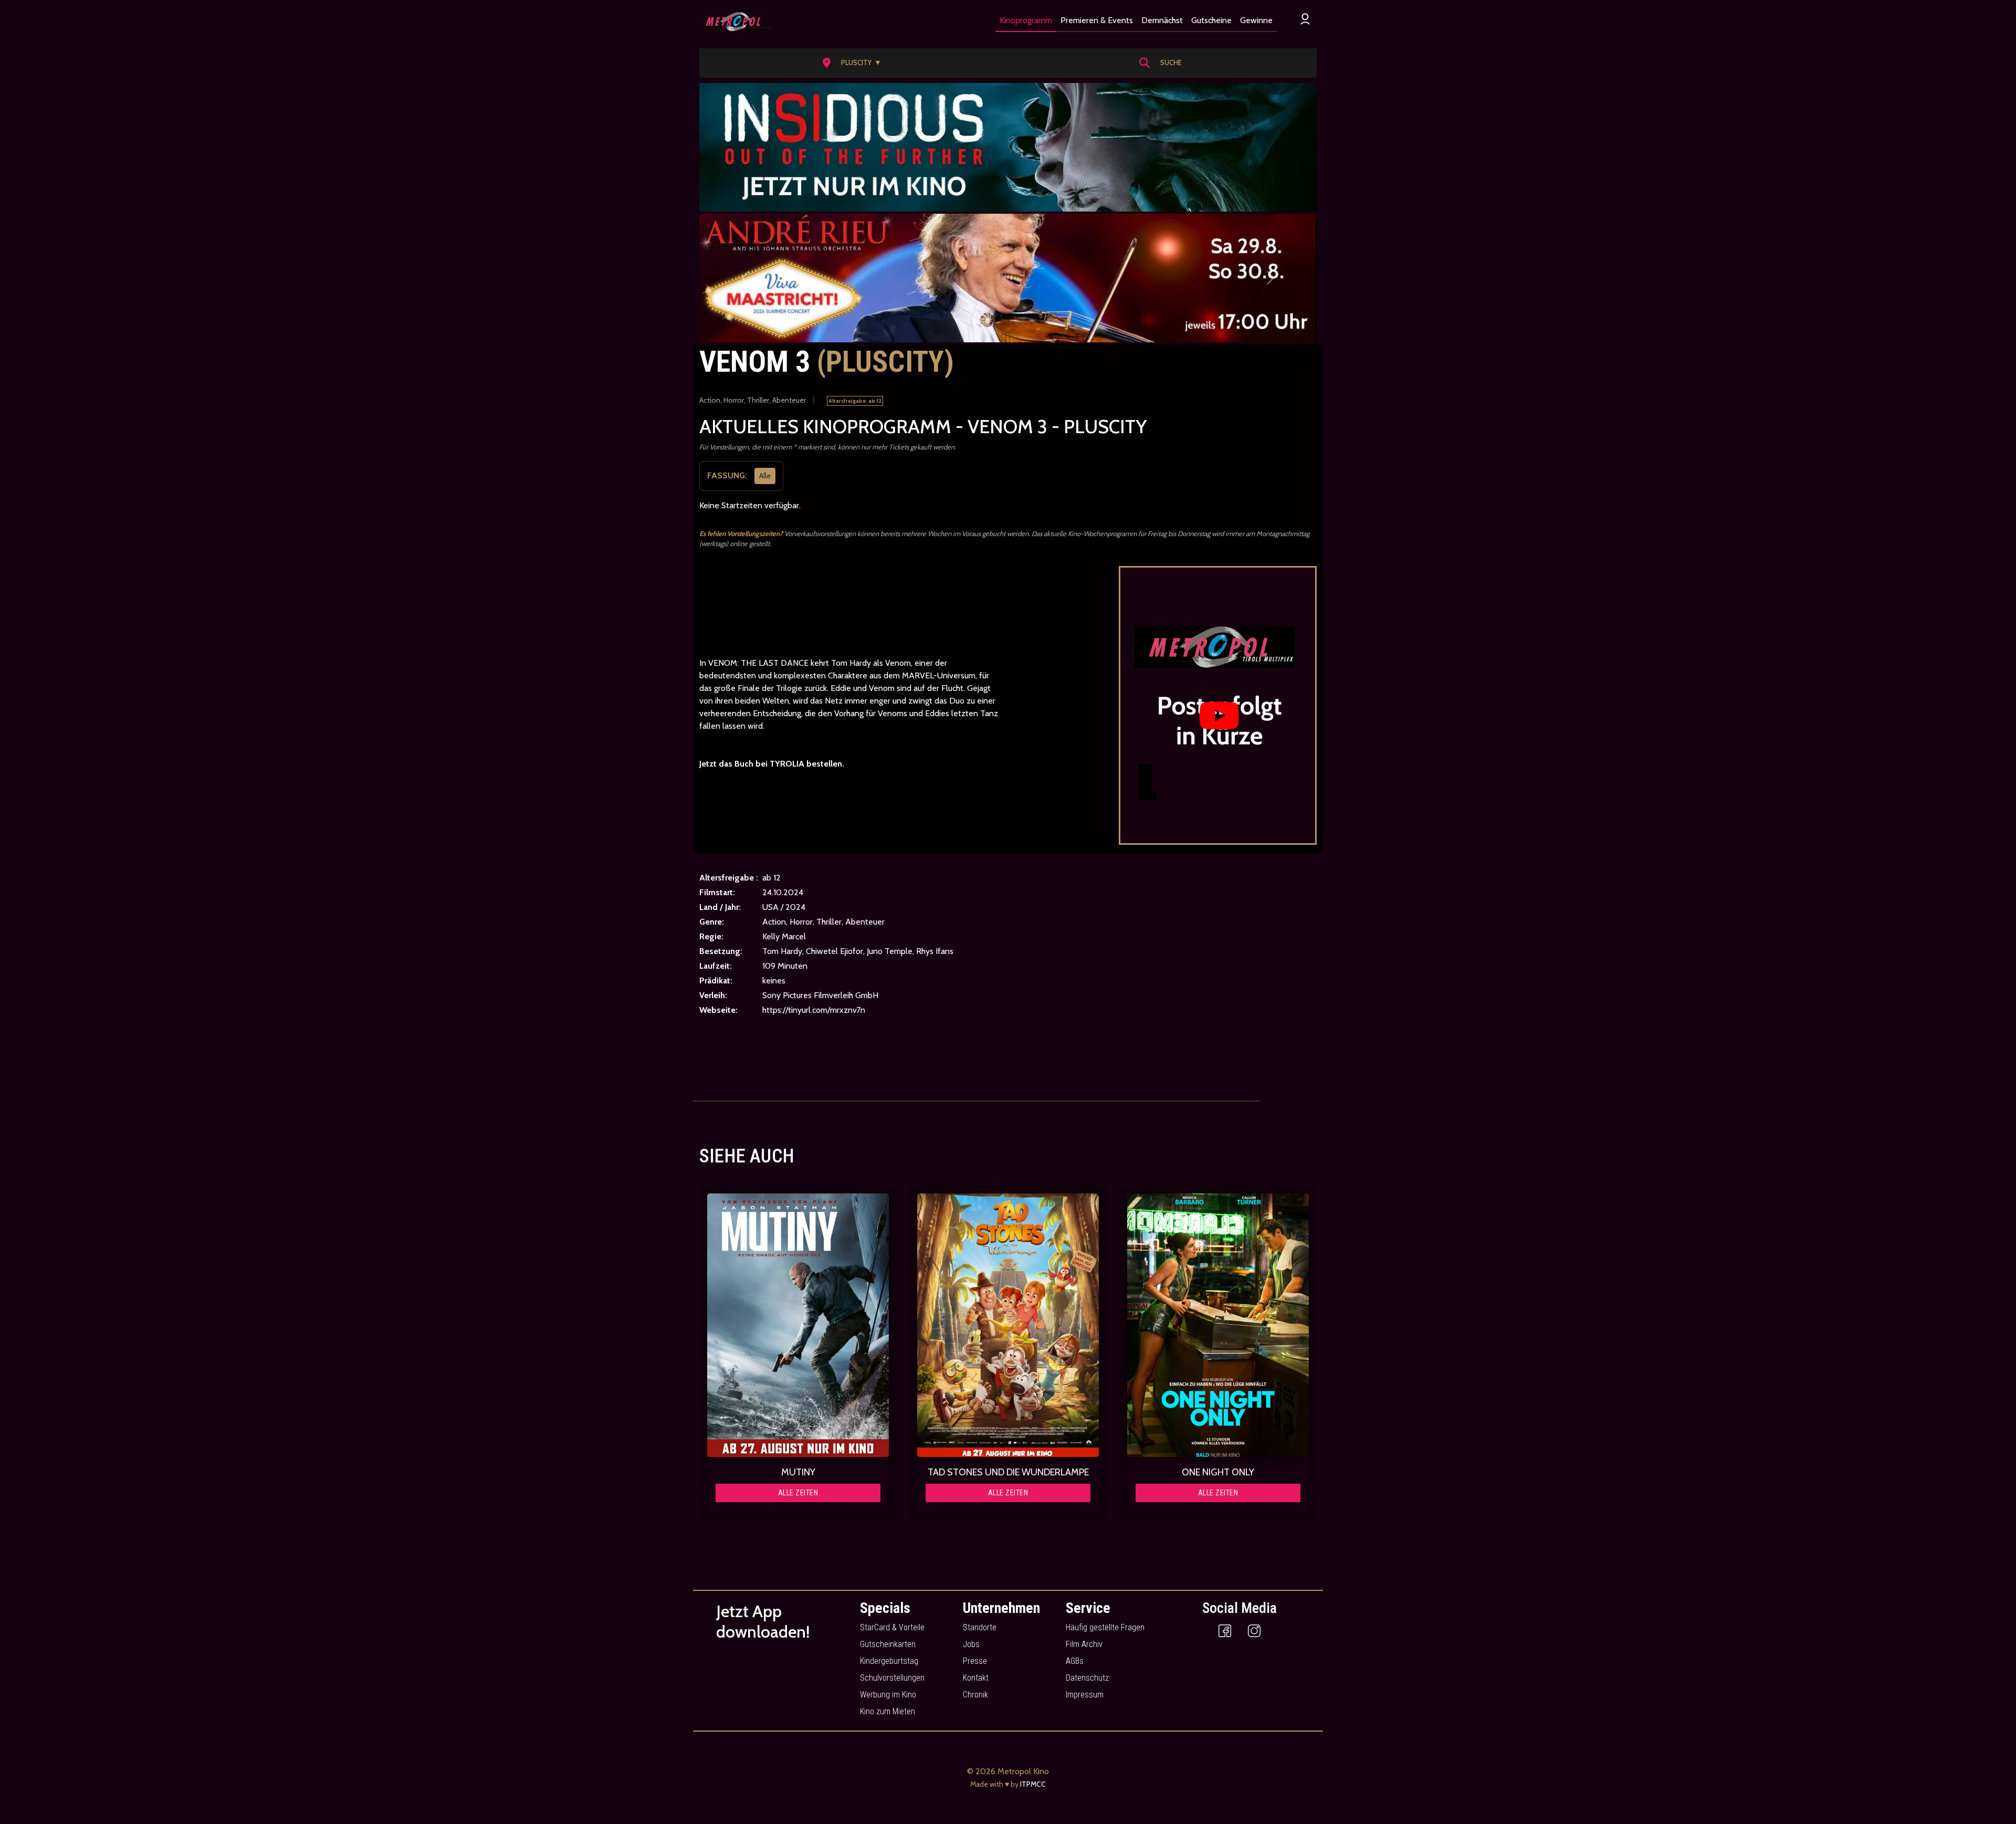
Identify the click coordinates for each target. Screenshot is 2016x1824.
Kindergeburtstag (889, 1661)
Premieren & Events (1097, 20)
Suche (1171, 62)
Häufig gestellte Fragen (1105, 1627)
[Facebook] (1225, 1630)
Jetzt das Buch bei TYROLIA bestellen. (772, 764)
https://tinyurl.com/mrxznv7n (814, 1010)
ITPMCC (1033, 1784)
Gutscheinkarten (888, 1644)
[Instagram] (1254, 1630)
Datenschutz (1087, 1678)
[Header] (1008, 147)
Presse (975, 1661)
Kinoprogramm (1026, 20)
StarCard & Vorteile (892, 1627)
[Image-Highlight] (798, 1325)
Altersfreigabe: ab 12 (855, 401)
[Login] (1305, 19)
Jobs (971, 1644)
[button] (855, 63)
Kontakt (976, 1678)
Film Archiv (1084, 1644)
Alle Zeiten (798, 1493)
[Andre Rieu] (1008, 278)
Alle (765, 475)
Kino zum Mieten (888, 1711)
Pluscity (861, 62)
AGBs (1075, 1661)
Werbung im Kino (888, 1695)
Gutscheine (1211, 20)
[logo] (736, 22)
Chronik (975, 1695)
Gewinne (1256, 20)
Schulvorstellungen (892, 1678)
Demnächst (1162, 20)
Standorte (980, 1627)
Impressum (1085, 1695)
